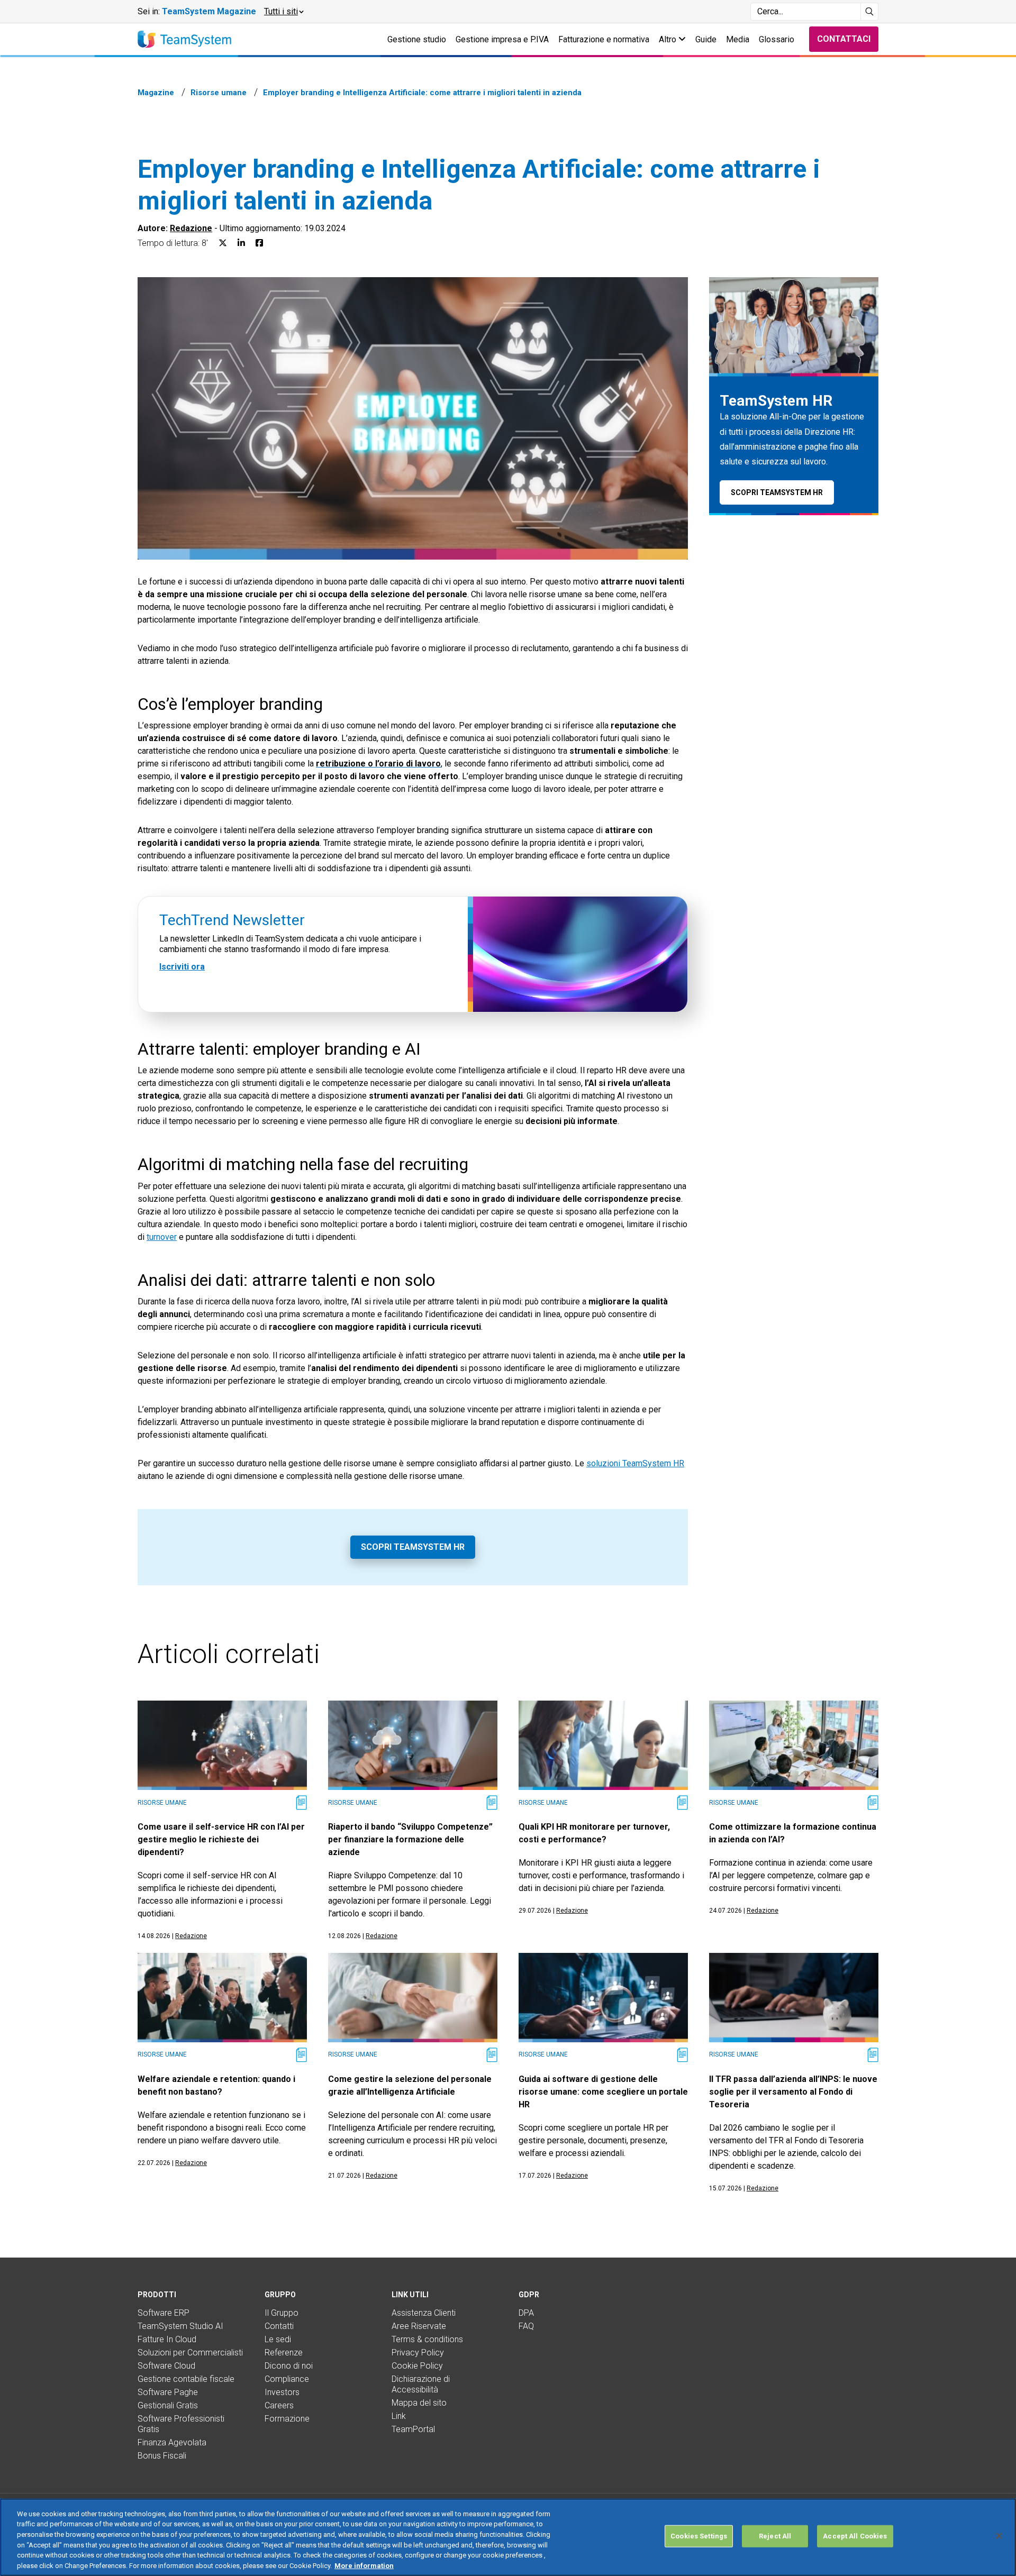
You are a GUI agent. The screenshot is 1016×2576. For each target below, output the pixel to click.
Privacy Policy (418, 2353)
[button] (283, 12)
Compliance (287, 2379)
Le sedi (278, 2339)
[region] (508, 2537)
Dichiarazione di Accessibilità (421, 2384)
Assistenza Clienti (424, 2313)
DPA (526, 2313)
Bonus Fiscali (162, 2456)
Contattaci (844, 39)
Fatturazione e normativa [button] (604, 39)
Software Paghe (168, 2392)
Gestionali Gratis (168, 2405)
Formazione (287, 2419)
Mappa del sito (419, 2403)
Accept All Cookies (855, 2536)
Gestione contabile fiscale (186, 2379)
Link (399, 2416)
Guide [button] (706, 39)
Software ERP (164, 2313)
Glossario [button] (777, 39)
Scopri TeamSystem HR (413, 1547)
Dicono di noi (289, 2366)
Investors (282, 2392)
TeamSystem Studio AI (180, 2326)
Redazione (191, 228)
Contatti (279, 2326)
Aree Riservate (419, 2326)
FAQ (526, 2326)
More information (364, 2565)
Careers (279, 2405)
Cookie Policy (417, 2366)
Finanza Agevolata (172, 2442)
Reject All (775, 2536)
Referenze (284, 2353)
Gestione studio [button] (417, 39)
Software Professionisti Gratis (181, 2424)
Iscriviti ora (182, 966)
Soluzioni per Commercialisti (190, 2353)
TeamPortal (413, 2429)
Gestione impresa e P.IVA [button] (502, 39)
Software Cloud (166, 2366)
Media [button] (738, 39)
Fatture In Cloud (167, 2339)
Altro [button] (669, 39)
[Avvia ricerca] (870, 12)
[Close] (999, 2536)
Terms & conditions (427, 2339)
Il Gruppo (282, 2313)
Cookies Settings (699, 2536)
